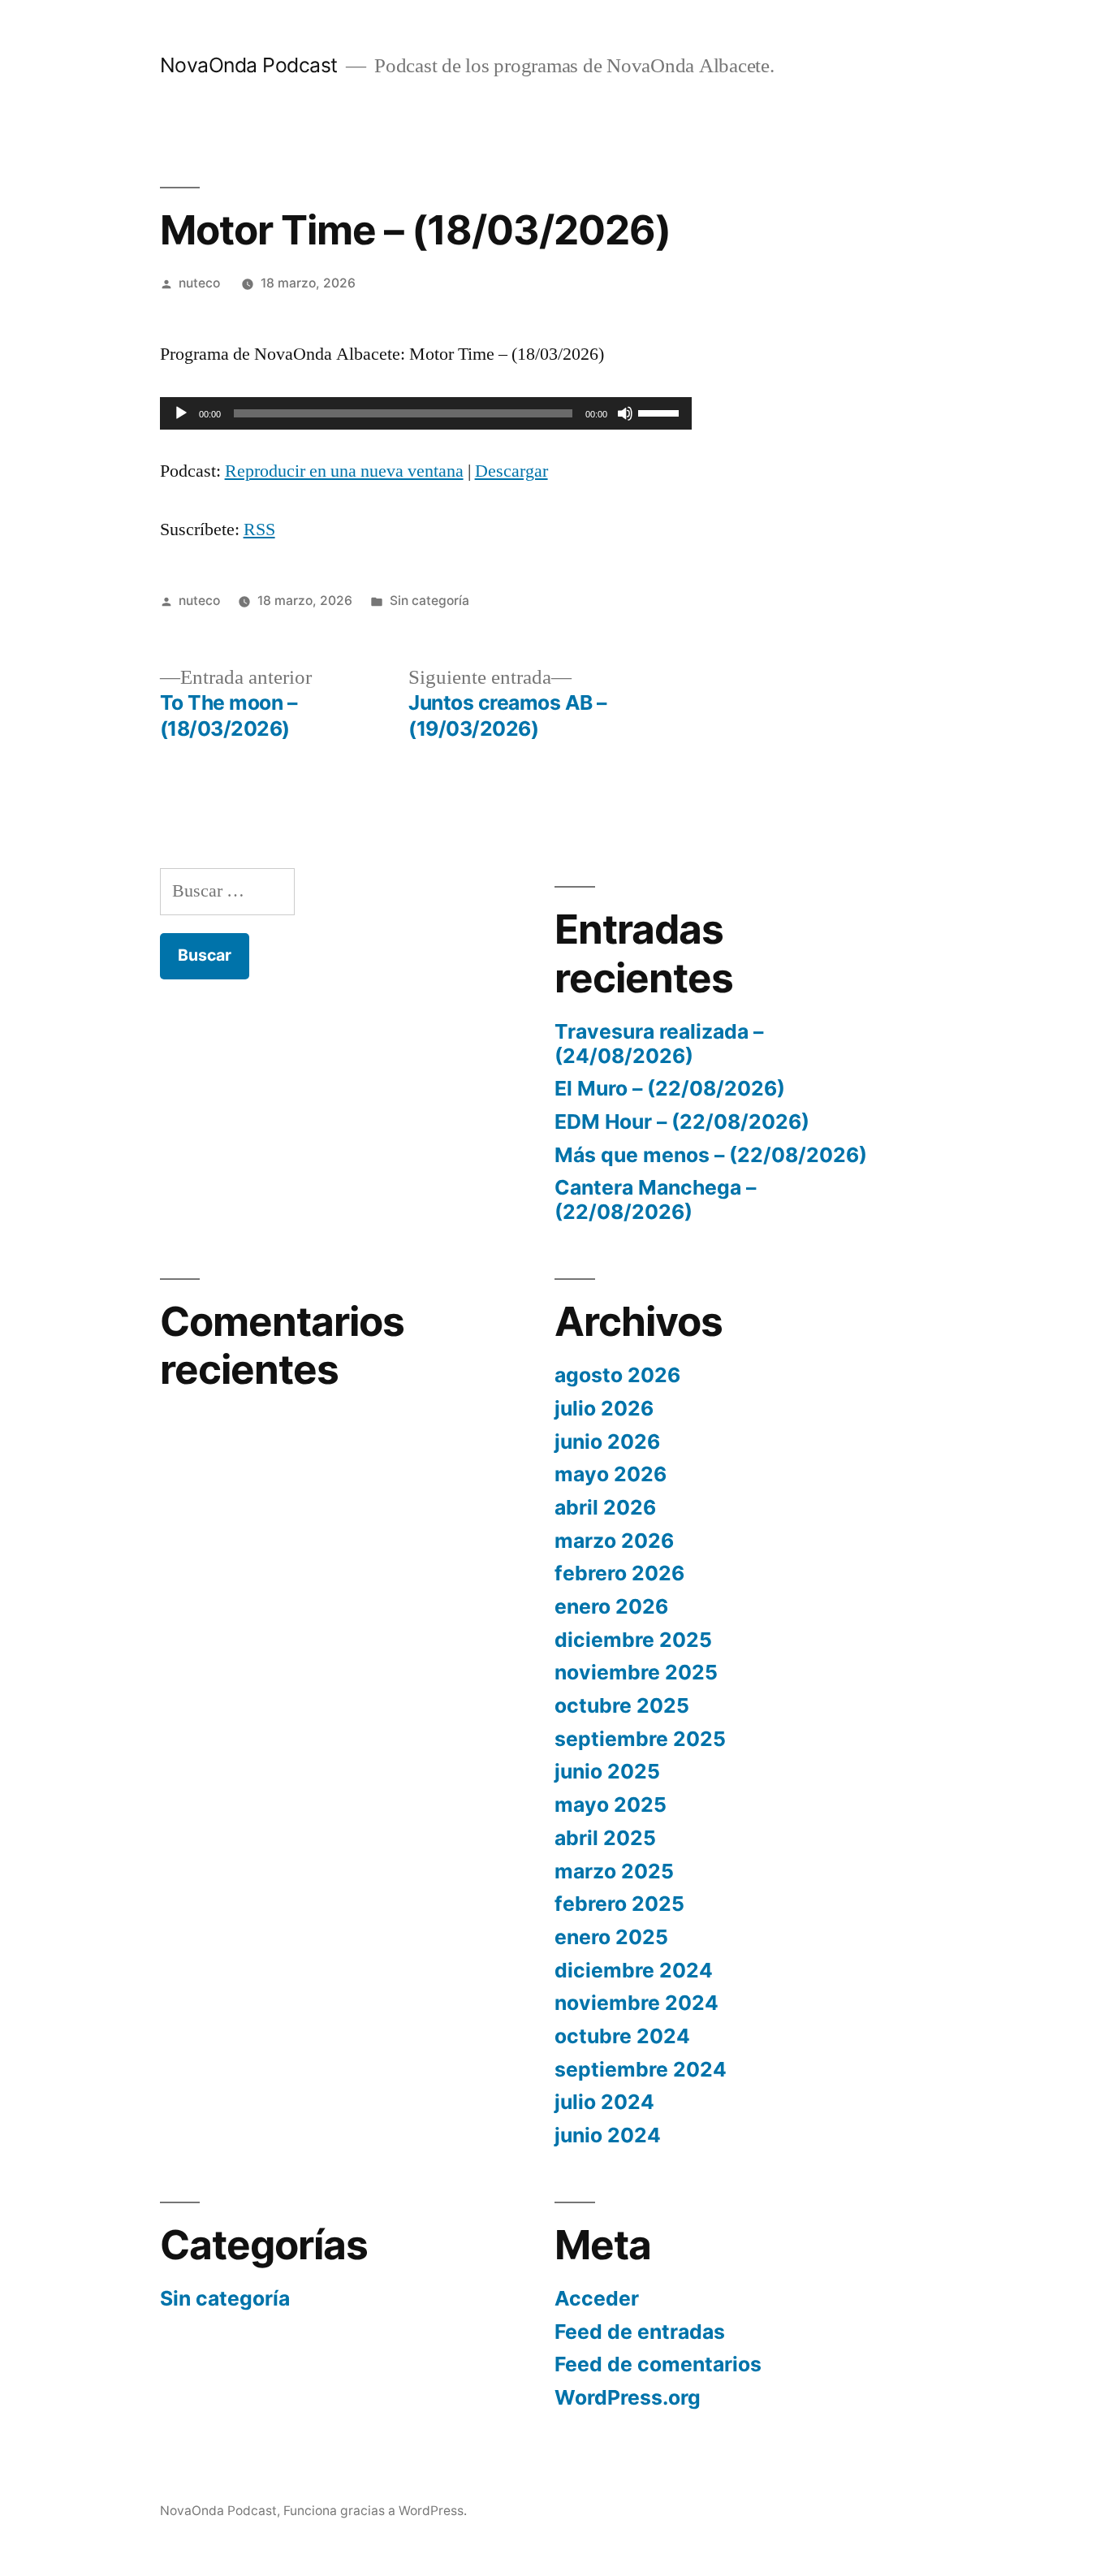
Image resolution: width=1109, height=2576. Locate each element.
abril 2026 (605, 1507)
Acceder (597, 2298)
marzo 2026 (614, 1541)
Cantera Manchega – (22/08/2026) (655, 1199)
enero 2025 (611, 1937)
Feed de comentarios (658, 2364)
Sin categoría (429, 601)
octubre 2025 (622, 1705)
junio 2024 (608, 2135)
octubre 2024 (622, 2036)
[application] (426, 413)
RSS (259, 529)
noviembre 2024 (636, 2003)
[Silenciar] (625, 413)
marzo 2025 (614, 1871)
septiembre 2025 (640, 1739)
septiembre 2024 (641, 2069)
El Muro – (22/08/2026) (670, 1088)
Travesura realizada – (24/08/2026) (659, 1044)
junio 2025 (607, 1771)
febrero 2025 (619, 1904)
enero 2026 (611, 1606)
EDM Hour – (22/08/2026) (682, 1122)
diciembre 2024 (634, 1970)
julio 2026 (604, 1408)
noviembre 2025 (636, 1672)
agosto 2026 (617, 1375)
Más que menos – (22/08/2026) (711, 1155)
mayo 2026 (611, 1474)
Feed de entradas (640, 2332)
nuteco (199, 283)
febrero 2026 (619, 1573)
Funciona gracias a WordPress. (375, 2511)
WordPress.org (628, 2397)
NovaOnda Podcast (249, 65)
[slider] (661, 412)
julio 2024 (604, 2102)
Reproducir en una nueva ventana (344, 471)
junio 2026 (607, 1441)
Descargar (511, 471)
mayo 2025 (611, 1804)
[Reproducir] (181, 413)
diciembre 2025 (633, 1640)
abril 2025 (605, 1838)
